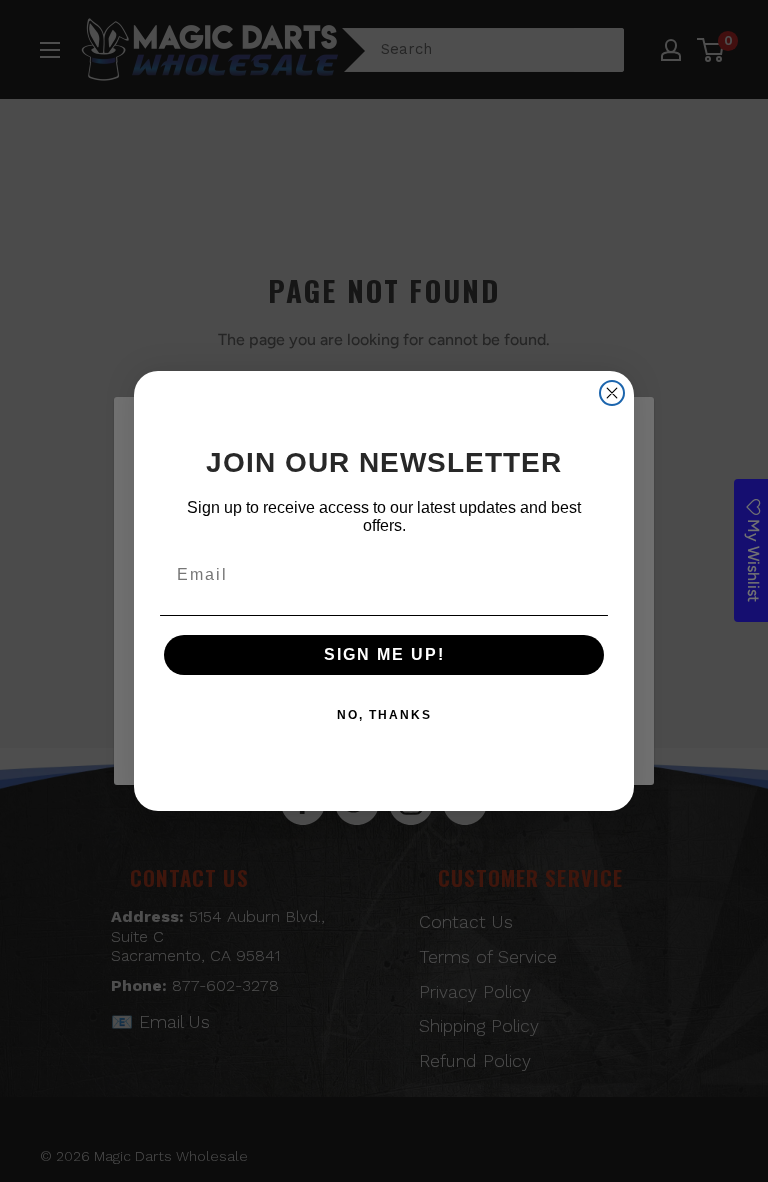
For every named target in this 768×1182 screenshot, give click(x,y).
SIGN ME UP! (384, 654)
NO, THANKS (384, 715)
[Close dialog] (612, 393)
